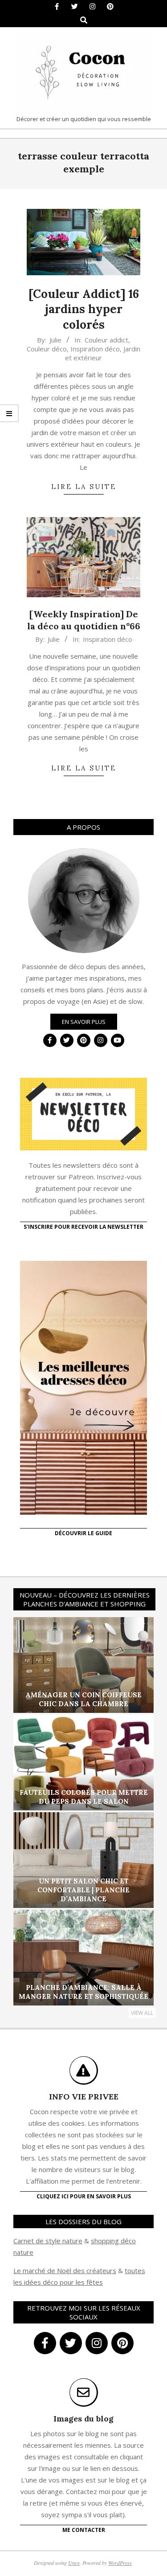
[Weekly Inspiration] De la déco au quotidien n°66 (84, 620)
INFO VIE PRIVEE (84, 2097)
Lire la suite (84, 487)
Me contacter (84, 2530)
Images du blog (83, 2419)
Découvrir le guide (83, 1533)
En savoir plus (84, 1022)
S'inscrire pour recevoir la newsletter (83, 1227)
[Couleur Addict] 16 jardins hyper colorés (84, 309)
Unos (74, 2563)
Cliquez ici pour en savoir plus (84, 2196)
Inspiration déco (95, 349)
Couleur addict (106, 340)
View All (142, 2013)
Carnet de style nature (48, 2241)
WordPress (120, 2563)
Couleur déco (47, 349)
